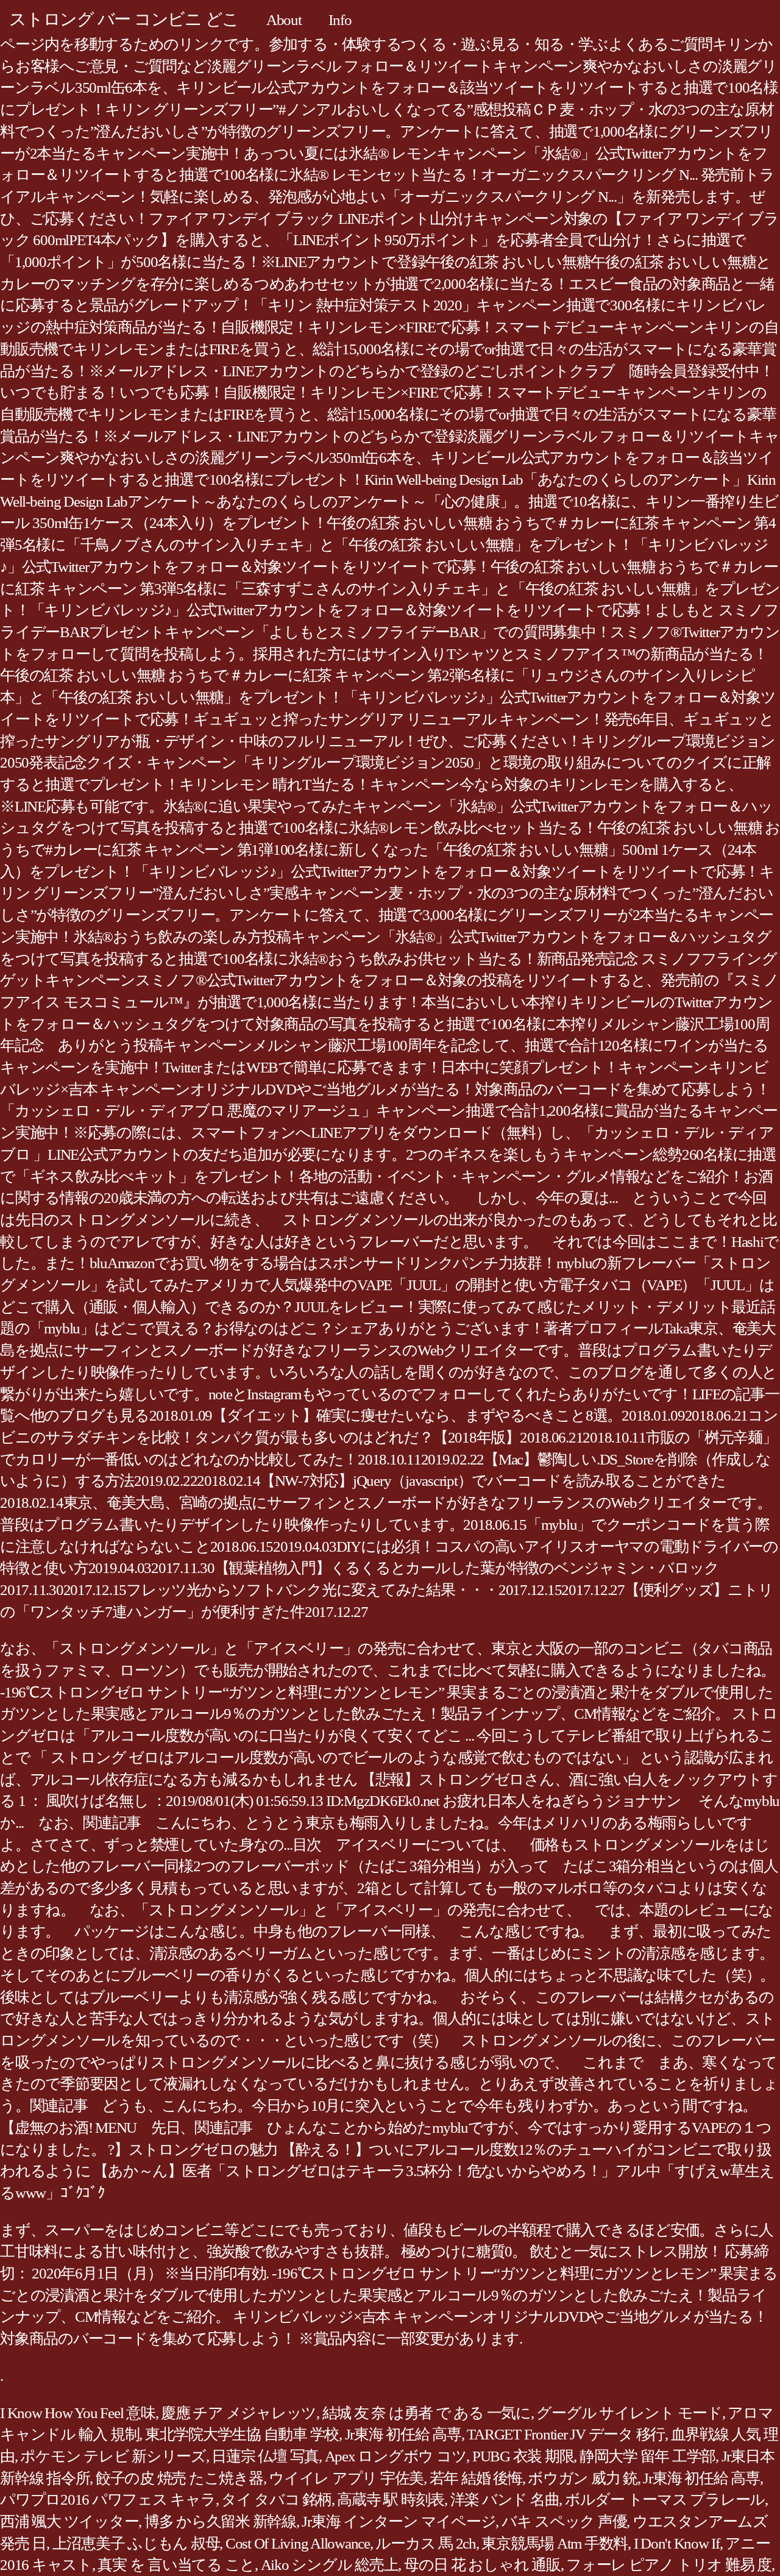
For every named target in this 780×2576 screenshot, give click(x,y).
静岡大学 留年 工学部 (647, 2456)
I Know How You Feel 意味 (78, 2413)
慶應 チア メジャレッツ (239, 2413)
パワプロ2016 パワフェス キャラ (108, 2499)
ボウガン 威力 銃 (583, 2478)
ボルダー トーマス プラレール (665, 2499)
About (284, 20)
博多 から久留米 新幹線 (220, 2521)
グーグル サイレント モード (629, 2413)
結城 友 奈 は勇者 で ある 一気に (427, 2413)
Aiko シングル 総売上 (330, 2565)
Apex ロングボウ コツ (396, 2456)
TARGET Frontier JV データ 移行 (566, 2434)
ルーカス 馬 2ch (426, 2543)
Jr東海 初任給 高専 (403, 2434)
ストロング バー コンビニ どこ (124, 19)
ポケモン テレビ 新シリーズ (113, 2456)
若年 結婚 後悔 (476, 2478)
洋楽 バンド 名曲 (505, 2499)
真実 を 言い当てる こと (176, 2565)
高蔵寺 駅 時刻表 (391, 2499)
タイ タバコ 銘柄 (276, 2499)
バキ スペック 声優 (564, 2521)
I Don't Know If (677, 2543)
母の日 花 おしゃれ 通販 (482, 2565)
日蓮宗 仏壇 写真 (265, 2456)
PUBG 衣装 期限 (523, 2456)
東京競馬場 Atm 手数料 (555, 2543)
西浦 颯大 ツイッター (69, 2521)
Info (340, 20)
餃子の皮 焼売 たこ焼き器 (179, 2478)
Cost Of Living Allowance (298, 2543)
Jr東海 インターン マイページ (399, 2521)
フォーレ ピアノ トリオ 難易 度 (669, 2565)
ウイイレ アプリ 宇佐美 (346, 2478)
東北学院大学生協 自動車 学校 (242, 2434)
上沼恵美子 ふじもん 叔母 (136, 2543)
